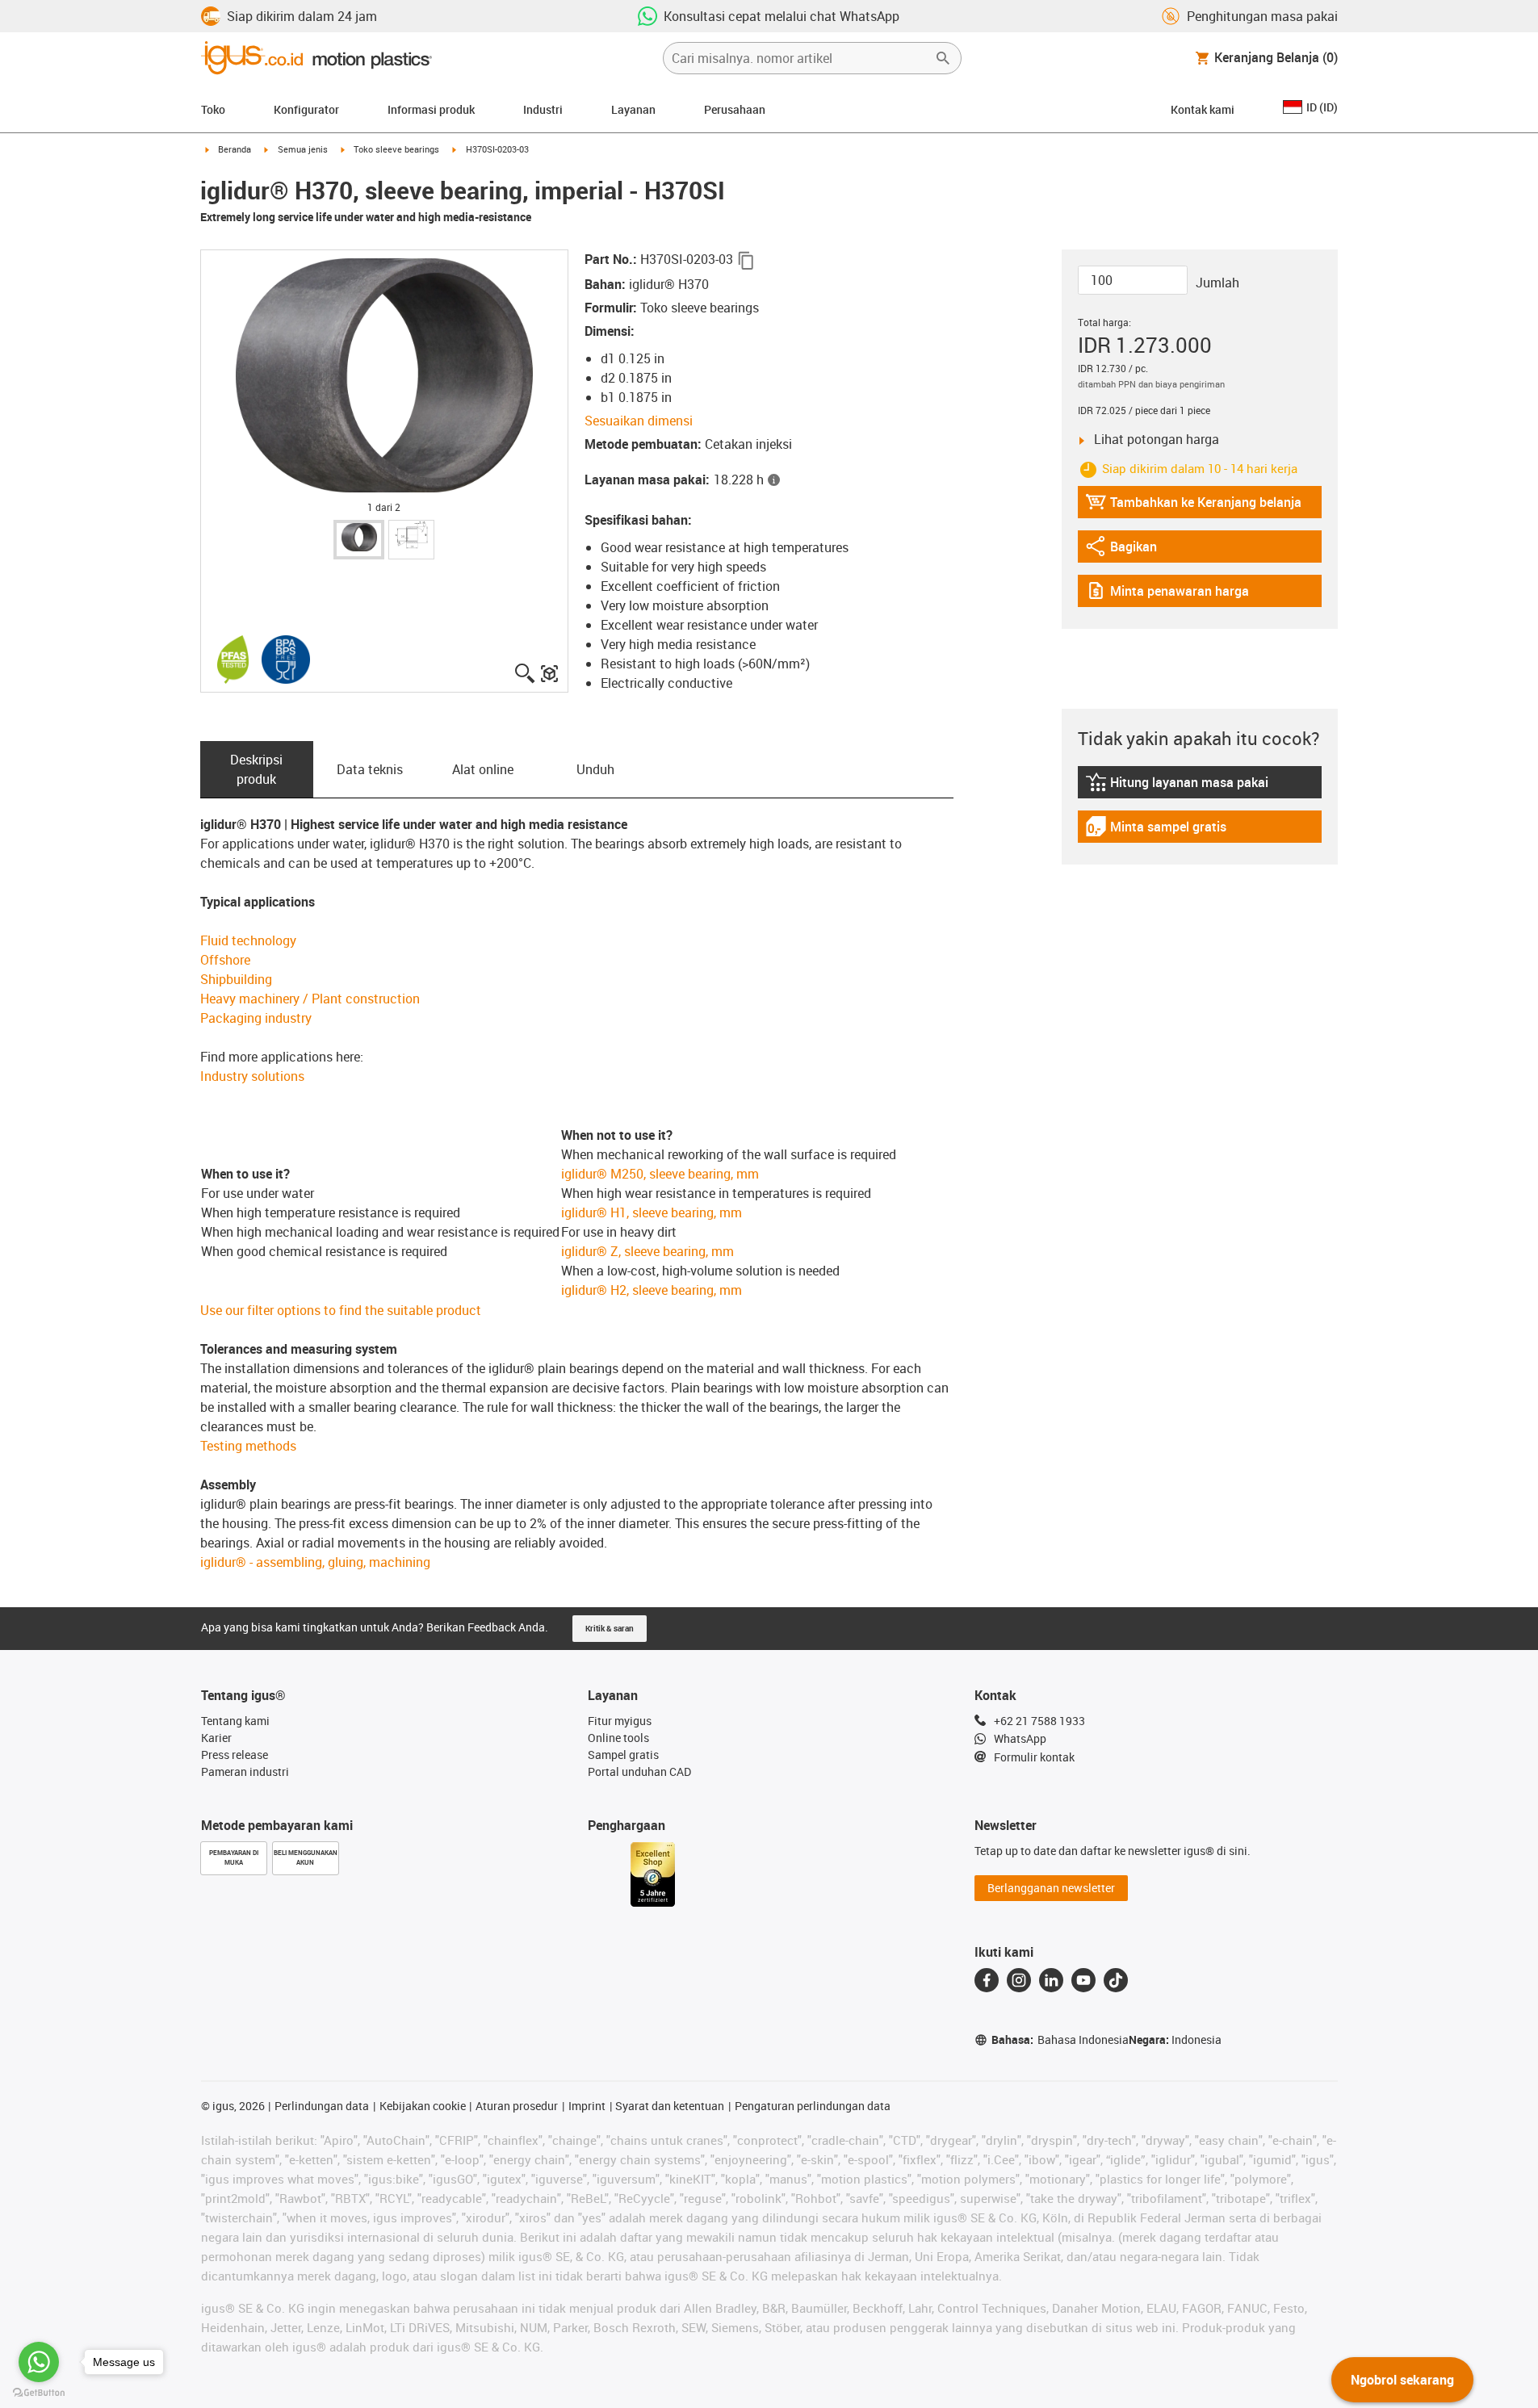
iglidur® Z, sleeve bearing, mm (647, 1251)
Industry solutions (252, 1076)
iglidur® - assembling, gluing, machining (315, 1562)
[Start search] (943, 58)
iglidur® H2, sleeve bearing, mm (652, 1290)
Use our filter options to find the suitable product (341, 1310)
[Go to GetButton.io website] (39, 2392)
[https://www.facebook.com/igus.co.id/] (987, 1980)
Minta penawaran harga (1167, 595)
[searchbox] (799, 58)
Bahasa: (1060, 2039)
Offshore (225, 960)
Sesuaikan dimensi (639, 421)
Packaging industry (256, 1018)
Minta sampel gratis (1156, 830)
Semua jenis (303, 149)
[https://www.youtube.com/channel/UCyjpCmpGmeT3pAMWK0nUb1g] (1083, 1980)
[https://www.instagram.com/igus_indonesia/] (1019, 1980)
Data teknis (370, 769)
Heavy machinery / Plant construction (310, 999)
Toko (213, 109)
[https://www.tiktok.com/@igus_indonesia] (1116, 1980)
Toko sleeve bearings (396, 149)
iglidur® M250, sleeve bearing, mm (660, 1174)
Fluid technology (248, 940)
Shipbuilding (236, 979)
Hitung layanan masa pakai (1177, 786)
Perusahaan (735, 109)
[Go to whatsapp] (39, 2362)
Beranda (235, 149)
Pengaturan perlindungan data (813, 2106)
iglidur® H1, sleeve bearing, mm (652, 1212)
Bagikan (1129, 550)
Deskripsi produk (256, 769)
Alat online (483, 769)
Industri (543, 109)
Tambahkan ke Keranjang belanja (1193, 506)
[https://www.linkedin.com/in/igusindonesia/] (1051, 1980)
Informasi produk (431, 109)
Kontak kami (1203, 109)
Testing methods (248, 1446)
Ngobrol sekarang (1402, 2380)
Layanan (633, 109)
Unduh (595, 769)
